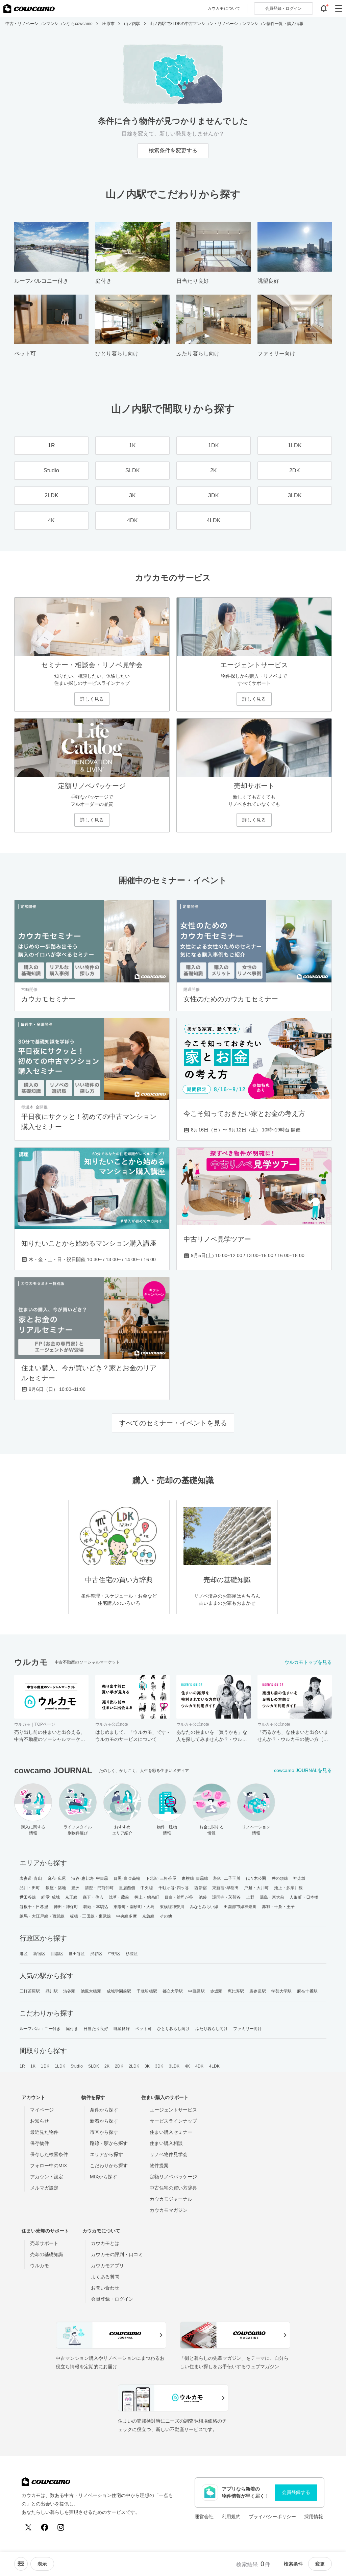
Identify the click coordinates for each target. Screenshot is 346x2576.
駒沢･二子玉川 (227, 1878)
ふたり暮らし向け (212, 2029)
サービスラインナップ (173, 2121)
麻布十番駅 (307, 1991)
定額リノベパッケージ (173, 2177)
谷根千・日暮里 (34, 1907)
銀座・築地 (56, 1888)
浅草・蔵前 (119, 1897)
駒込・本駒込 (96, 1907)
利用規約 (231, 2517)
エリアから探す (106, 2154)
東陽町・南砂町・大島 (134, 1907)
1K (33, 2066)
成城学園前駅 (119, 1991)
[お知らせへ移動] (324, 8)
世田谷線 (28, 1897)
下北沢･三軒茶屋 (161, 1878)
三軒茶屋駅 (30, 1991)
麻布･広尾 (57, 1878)
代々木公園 (256, 1878)
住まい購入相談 (166, 2143)
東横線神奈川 (172, 1907)
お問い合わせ (105, 2288)
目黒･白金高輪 (127, 1878)
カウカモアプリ (107, 2266)
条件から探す (104, 2110)
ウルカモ (40, 2266)
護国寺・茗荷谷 (227, 1897)
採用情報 (314, 2517)
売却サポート (44, 2243)
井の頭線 (280, 1878)
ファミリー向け (248, 2029)
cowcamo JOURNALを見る (303, 1770)
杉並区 (132, 1954)
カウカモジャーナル (171, 2199)
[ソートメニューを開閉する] (21, 2564)
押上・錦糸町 (147, 1897)
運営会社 (204, 2517)
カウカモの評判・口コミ (117, 2254)
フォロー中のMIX (48, 2166)
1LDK (60, 2066)
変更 (320, 2564)
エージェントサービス (173, 2110)
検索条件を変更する (173, 151)
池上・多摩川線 (288, 1888)
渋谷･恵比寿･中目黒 (90, 1878)
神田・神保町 (66, 1907)
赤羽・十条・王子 (278, 1907)
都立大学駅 (173, 1991)
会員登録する (296, 2492)
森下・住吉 (93, 1897)
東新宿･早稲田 (226, 1888)
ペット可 (143, 2029)
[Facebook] (45, 2527)
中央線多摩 (127, 1916)
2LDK (134, 2066)
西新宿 (200, 1888)
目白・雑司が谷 (179, 1897)
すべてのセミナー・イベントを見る (173, 1423)
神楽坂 (299, 1878)
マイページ (42, 2110)
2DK (119, 2066)
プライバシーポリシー (272, 2517)
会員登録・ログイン (112, 2299)
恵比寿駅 (236, 1991)
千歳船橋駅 (147, 1991)
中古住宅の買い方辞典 (173, 2188)
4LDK (214, 2066)
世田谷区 (77, 1954)
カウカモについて (224, 8)
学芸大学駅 (282, 1991)
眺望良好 (122, 2029)
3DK (159, 2066)
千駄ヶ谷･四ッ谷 (174, 1888)
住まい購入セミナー (171, 2132)
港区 (24, 1954)
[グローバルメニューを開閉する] (339, 8)
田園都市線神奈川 (240, 1907)
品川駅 (52, 1991)
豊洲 (75, 1888)
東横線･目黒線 (195, 1878)
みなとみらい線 (204, 1907)
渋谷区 (96, 1954)
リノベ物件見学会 (169, 2154)
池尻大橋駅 (91, 1991)
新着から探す (104, 2121)
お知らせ (40, 2121)
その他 (166, 1916)
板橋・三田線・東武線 (90, 1916)
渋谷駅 (69, 1991)
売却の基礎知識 (47, 2254)
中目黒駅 (196, 1991)
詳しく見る (92, 699)
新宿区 (39, 1954)
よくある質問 (105, 2277)
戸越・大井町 (256, 1888)
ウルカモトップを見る (308, 1662)
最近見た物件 (44, 2132)
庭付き (72, 2029)
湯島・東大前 (272, 1897)
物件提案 (159, 2166)
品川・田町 (30, 1888)
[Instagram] (61, 2527)
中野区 (114, 1954)
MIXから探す (104, 2177)
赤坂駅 (216, 1991)
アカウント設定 (47, 2177)
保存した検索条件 (49, 2154)
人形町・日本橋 (304, 1897)
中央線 (147, 1888)
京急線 (148, 1916)
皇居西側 (127, 1888)
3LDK (174, 2066)
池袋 (203, 1897)
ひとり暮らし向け (174, 2029)
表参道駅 (257, 1991)
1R (22, 2066)
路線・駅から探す (109, 2143)
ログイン (283, 8)
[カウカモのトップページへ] (29, 8)
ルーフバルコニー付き (40, 2029)
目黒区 (57, 1954)
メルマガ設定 (44, 2188)
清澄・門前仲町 (99, 1888)
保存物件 (40, 2143)
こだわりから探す (109, 2166)
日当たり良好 (96, 2029)
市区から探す (104, 2132)
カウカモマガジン (169, 2210)
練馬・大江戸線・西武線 (42, 1916)
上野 (250, 1897)
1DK (45, 2066)
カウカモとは (105, 2243)
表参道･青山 (31, 1878)
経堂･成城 (51, 1897)
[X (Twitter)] (28, 2527)
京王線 (71, 1897)
